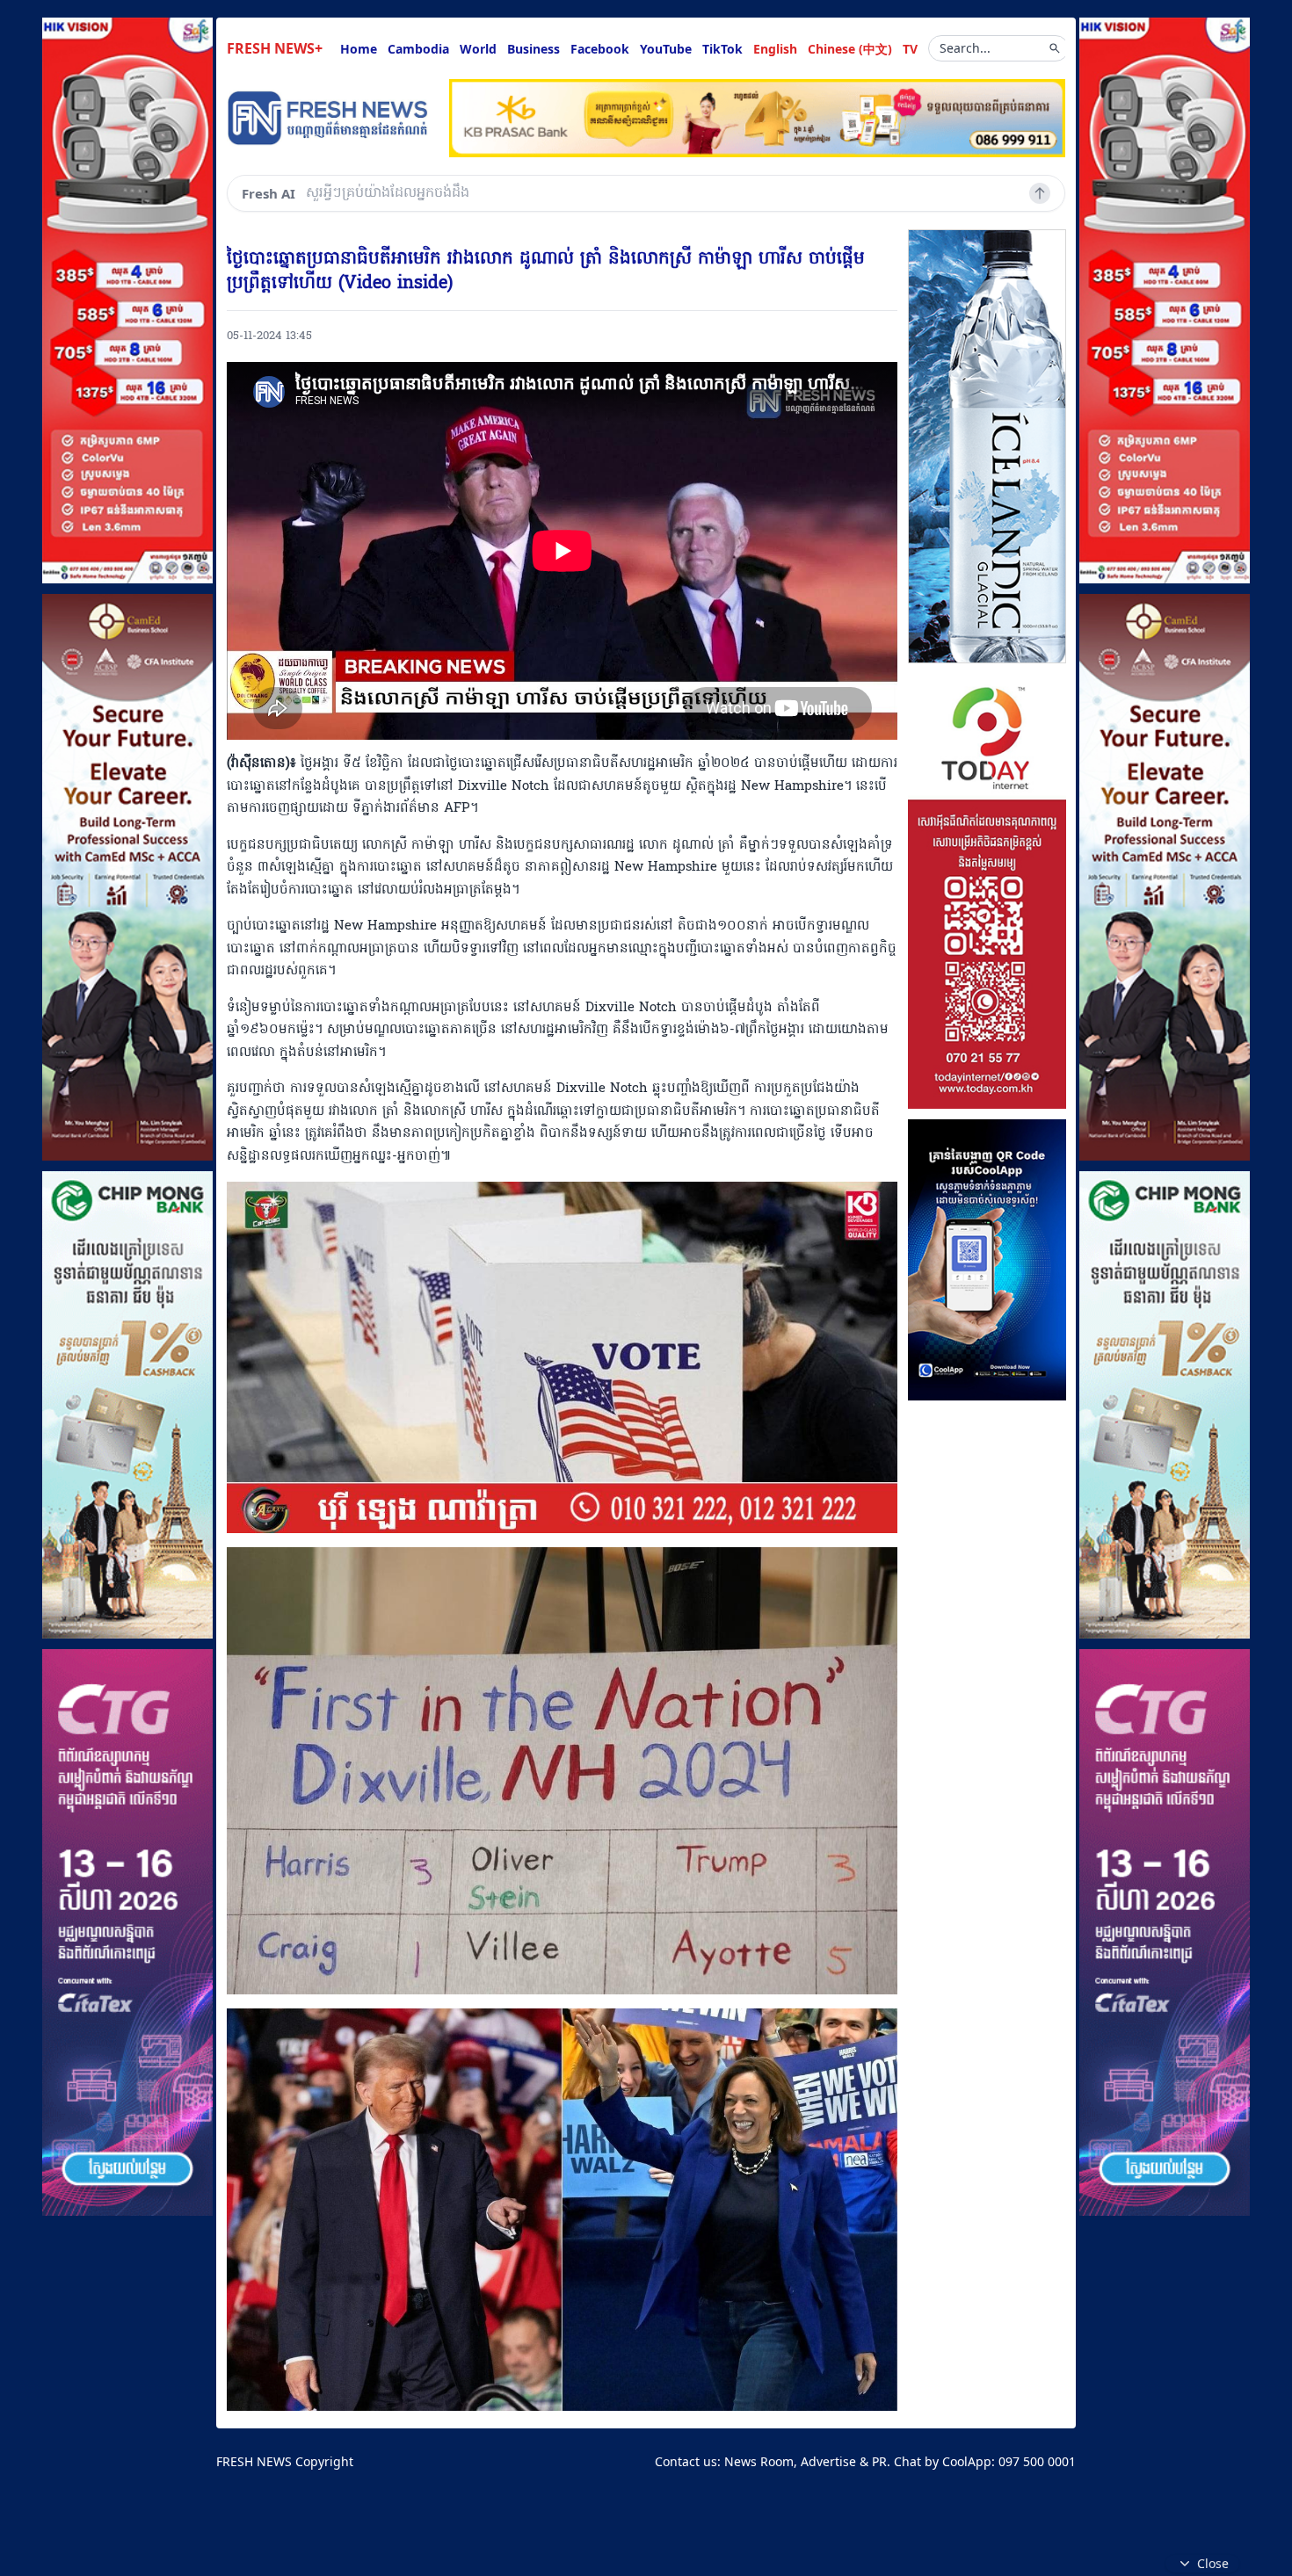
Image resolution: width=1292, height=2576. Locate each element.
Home (359, 49)
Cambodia (418, 49)
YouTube (666, 49)
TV (910, 49)
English (775, 49)
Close (1213, 2563)
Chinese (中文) (850, 49)
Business (533, 49)
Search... (965, 48)
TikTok (722, 49)
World (478, 49)
